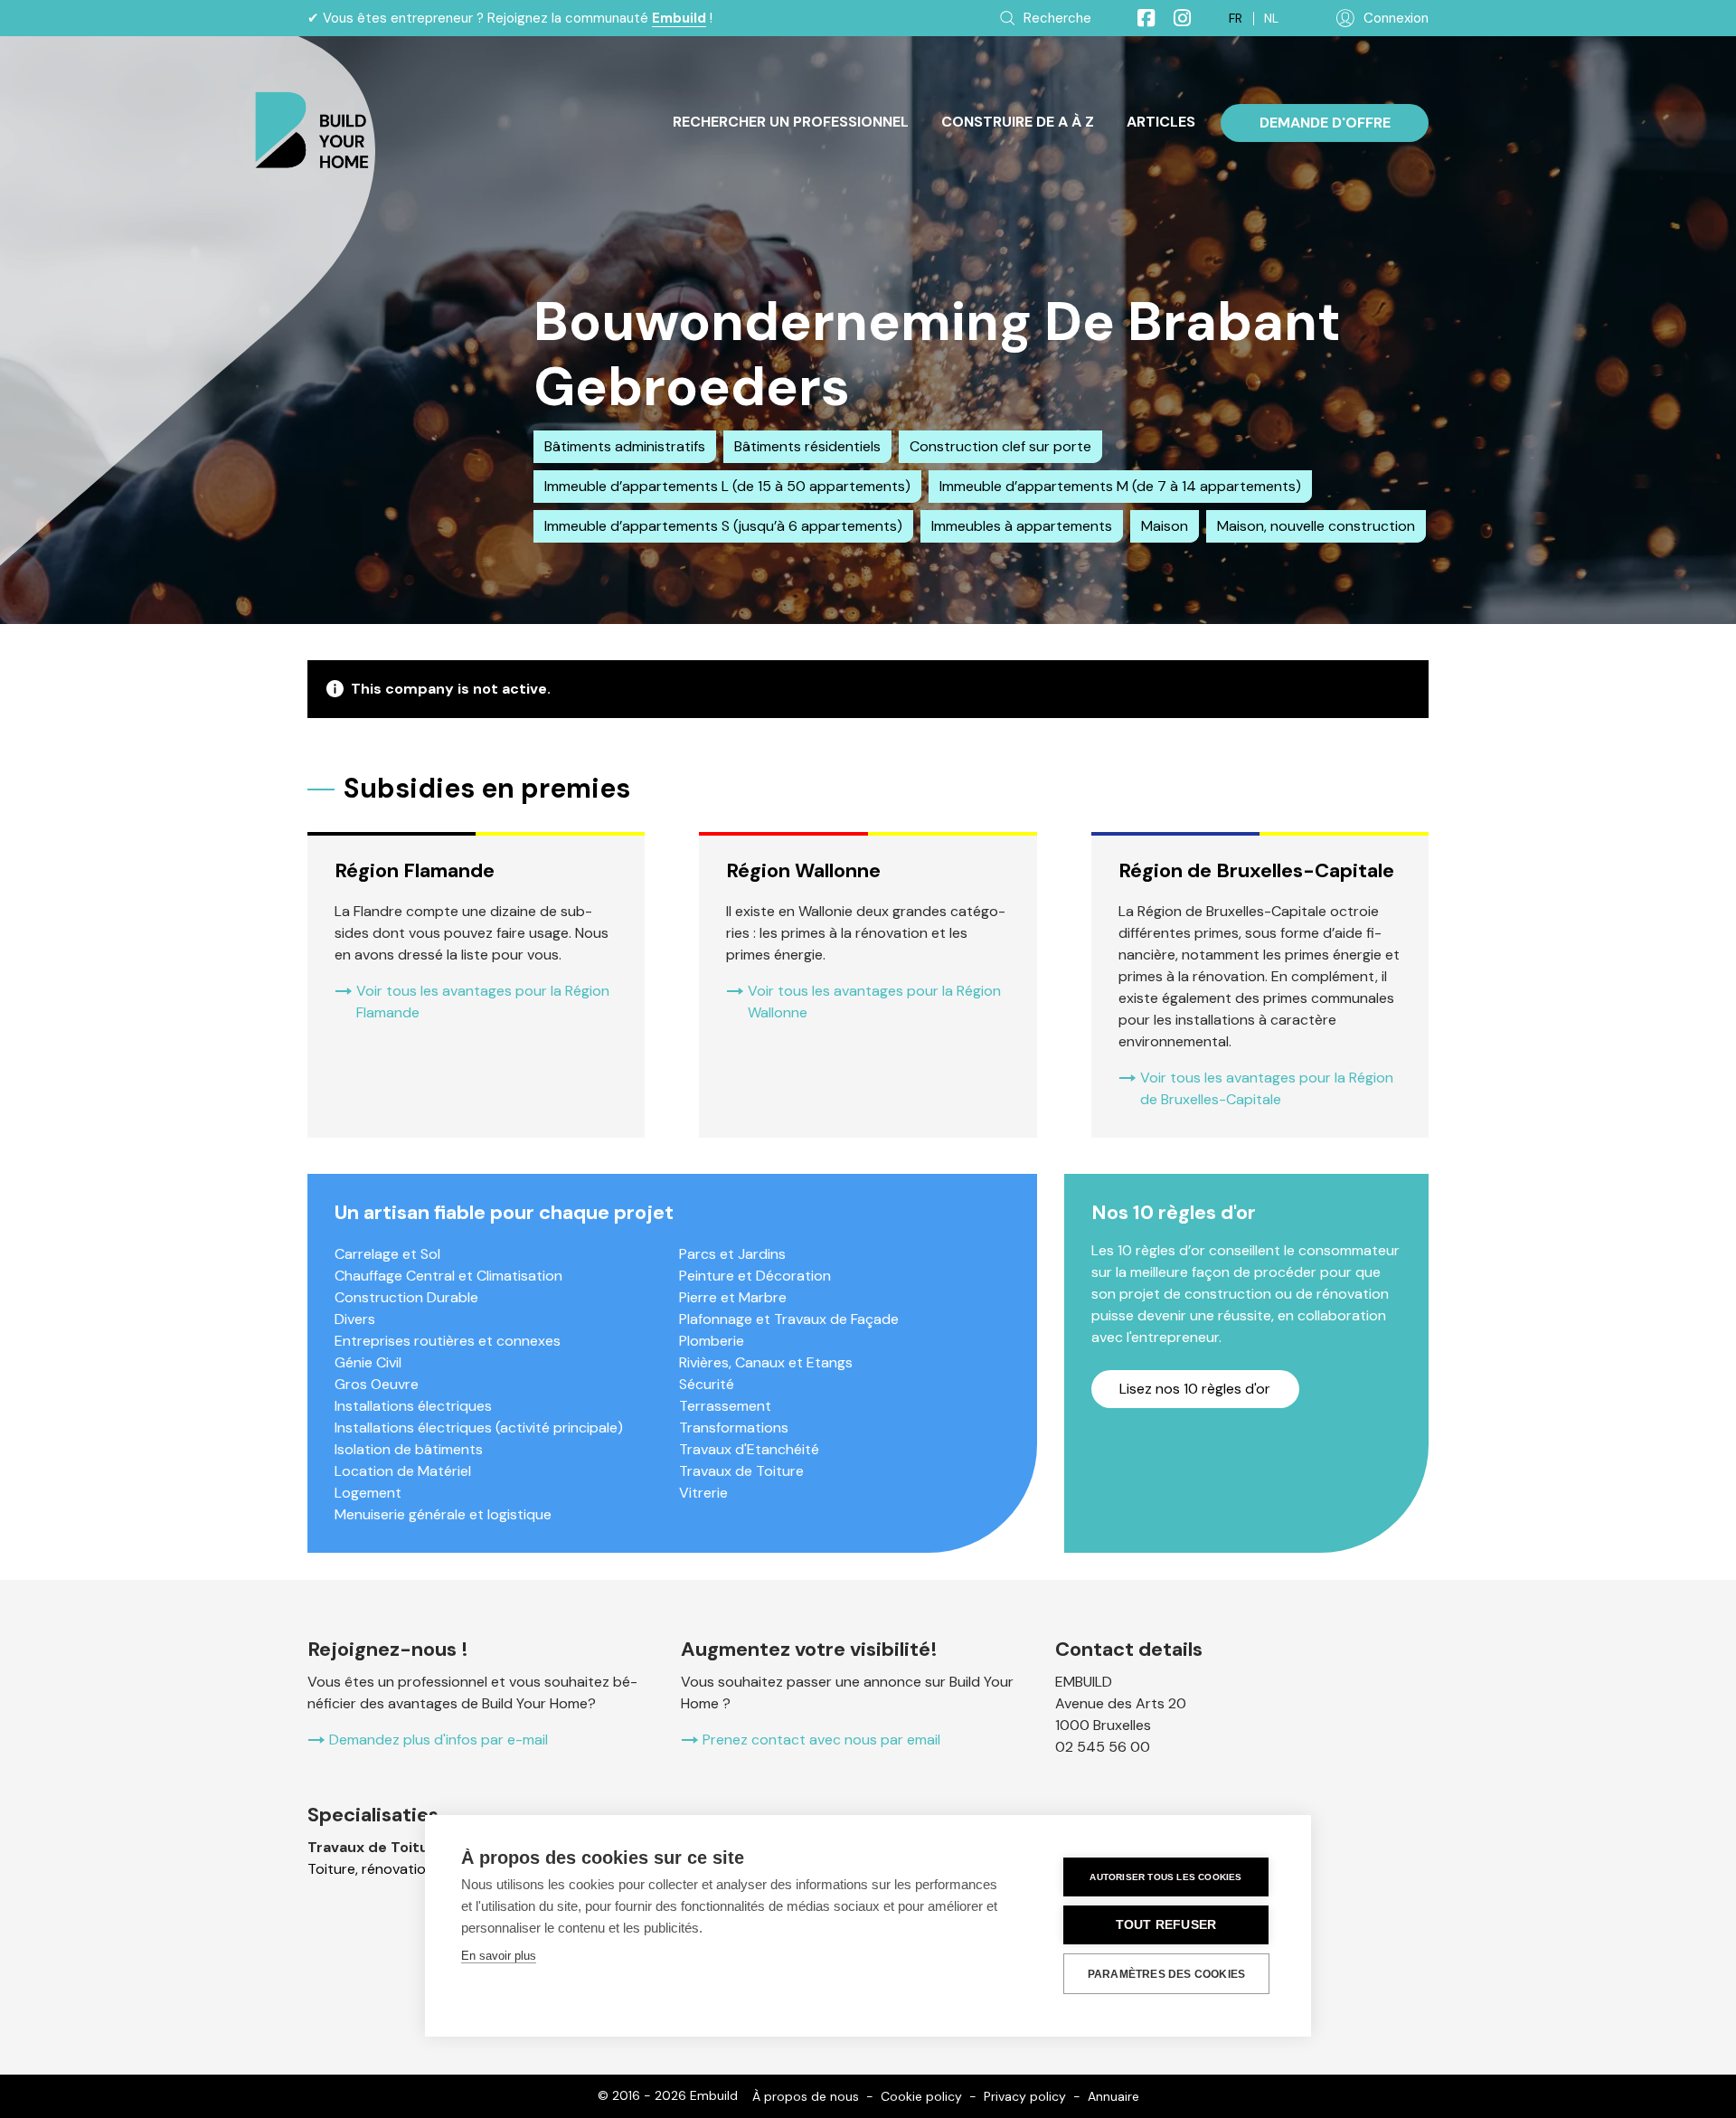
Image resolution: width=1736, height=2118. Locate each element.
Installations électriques (413, 1406)
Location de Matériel (403, 1471)
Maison (1165, 526)
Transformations (734, 1428)
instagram (1175, 18)
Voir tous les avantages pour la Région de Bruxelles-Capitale (1267, 1088)
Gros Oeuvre (377, 1384)
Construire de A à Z (1018, 122)
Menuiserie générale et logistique (443, 1514)
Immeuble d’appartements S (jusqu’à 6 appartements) (723, 526)
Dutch (1271, 19)
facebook (1138, 18)
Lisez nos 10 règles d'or (1195, 1389)
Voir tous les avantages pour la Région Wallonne (874, 1002)
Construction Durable (406, 1297)
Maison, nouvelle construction (1316, 526)
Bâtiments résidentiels (807, 446)
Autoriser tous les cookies (1165, 1877)
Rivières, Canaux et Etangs (766, 1362)
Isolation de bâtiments (409, 1449)
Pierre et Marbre (733, 1297)
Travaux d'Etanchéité (749, 1449)
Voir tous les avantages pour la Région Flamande (483, 1002)
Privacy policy (1025, 2096)
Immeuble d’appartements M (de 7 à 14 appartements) (1120, 486)
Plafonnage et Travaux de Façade (789, 1319)
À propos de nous (806, 2096)
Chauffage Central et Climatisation (448, 1276)
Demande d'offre (1325, 123)
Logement (368, 1493)
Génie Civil (368, 1362)
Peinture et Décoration (755, 1276)
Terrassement (725, 1406)
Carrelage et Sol (387, 1254)
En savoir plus (499, 1956)
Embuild (679, 18)
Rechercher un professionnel (791, 122)
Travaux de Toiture (741, 1471)
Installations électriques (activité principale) (479, 1428)
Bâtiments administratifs (625, 446)
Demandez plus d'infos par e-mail (439, 1740)
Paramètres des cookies (1166, 1974)
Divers (355, 1319)
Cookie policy (921, 2096)
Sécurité (707, 1384)
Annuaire (1113, 2096)
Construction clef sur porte (1000, 446)
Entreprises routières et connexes (448, 1341)
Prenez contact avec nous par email (821, 1740)
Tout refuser (1166, 1925)
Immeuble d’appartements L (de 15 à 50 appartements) (727, 486)
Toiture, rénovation (371, 1869)
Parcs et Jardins (732, 1254)
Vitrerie (703, 1493)
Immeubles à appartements (1022, 526)
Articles (1161, 122)
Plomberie (712, 1341)
